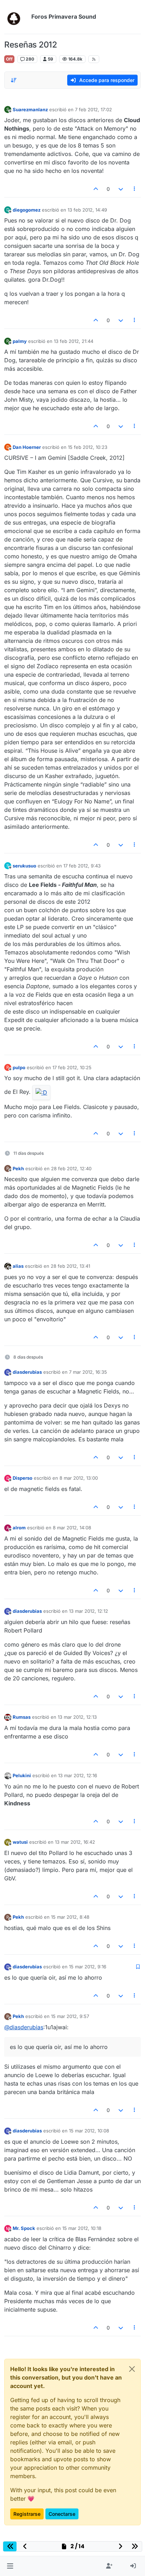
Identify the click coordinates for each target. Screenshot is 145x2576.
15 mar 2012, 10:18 (82, 2228)
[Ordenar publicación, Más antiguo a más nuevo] (14, 80)
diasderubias (27, 1372)
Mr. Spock (24, 2228)
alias (18, 1266)
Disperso (23, 1478)
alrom (19, 1528)
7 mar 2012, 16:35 (88, 1372)
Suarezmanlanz (30, 109)
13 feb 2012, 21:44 (74, 341)
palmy (20, 341)
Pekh (18, 1168)
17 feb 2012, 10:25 (72, 1067)
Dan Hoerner (27, 447)
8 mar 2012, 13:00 (79, 1478)
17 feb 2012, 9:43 (82, 866)
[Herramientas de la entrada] (135, 189)
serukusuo (24, 866)
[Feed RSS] (94, 59)
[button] (10, 2566)
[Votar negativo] (121, 189)
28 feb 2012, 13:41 (70, 1266)
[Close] (132, 2369)
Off (9, 59)
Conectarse (62, 2514)
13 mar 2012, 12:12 (89, 1611)
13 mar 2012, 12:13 (77, 1717)
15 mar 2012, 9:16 (88, 1967)
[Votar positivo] (96, 189)
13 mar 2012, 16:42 (75, 1842)
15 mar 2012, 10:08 (89, 2131)
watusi (20, 1842)
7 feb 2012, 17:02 (93, 109)
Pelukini (22, 1775)
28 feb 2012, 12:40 (71, 1168)
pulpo (19, 1067)
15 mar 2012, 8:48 (70, 1917)
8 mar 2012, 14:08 (72, 1528)
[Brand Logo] (16, 17)
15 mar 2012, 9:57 (70, 2016)
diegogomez (27, 210)
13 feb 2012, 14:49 (87, 210)
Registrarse (27, 2514)
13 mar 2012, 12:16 (78, 1775)
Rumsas (22, 1717)
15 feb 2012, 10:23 (88, 447)
